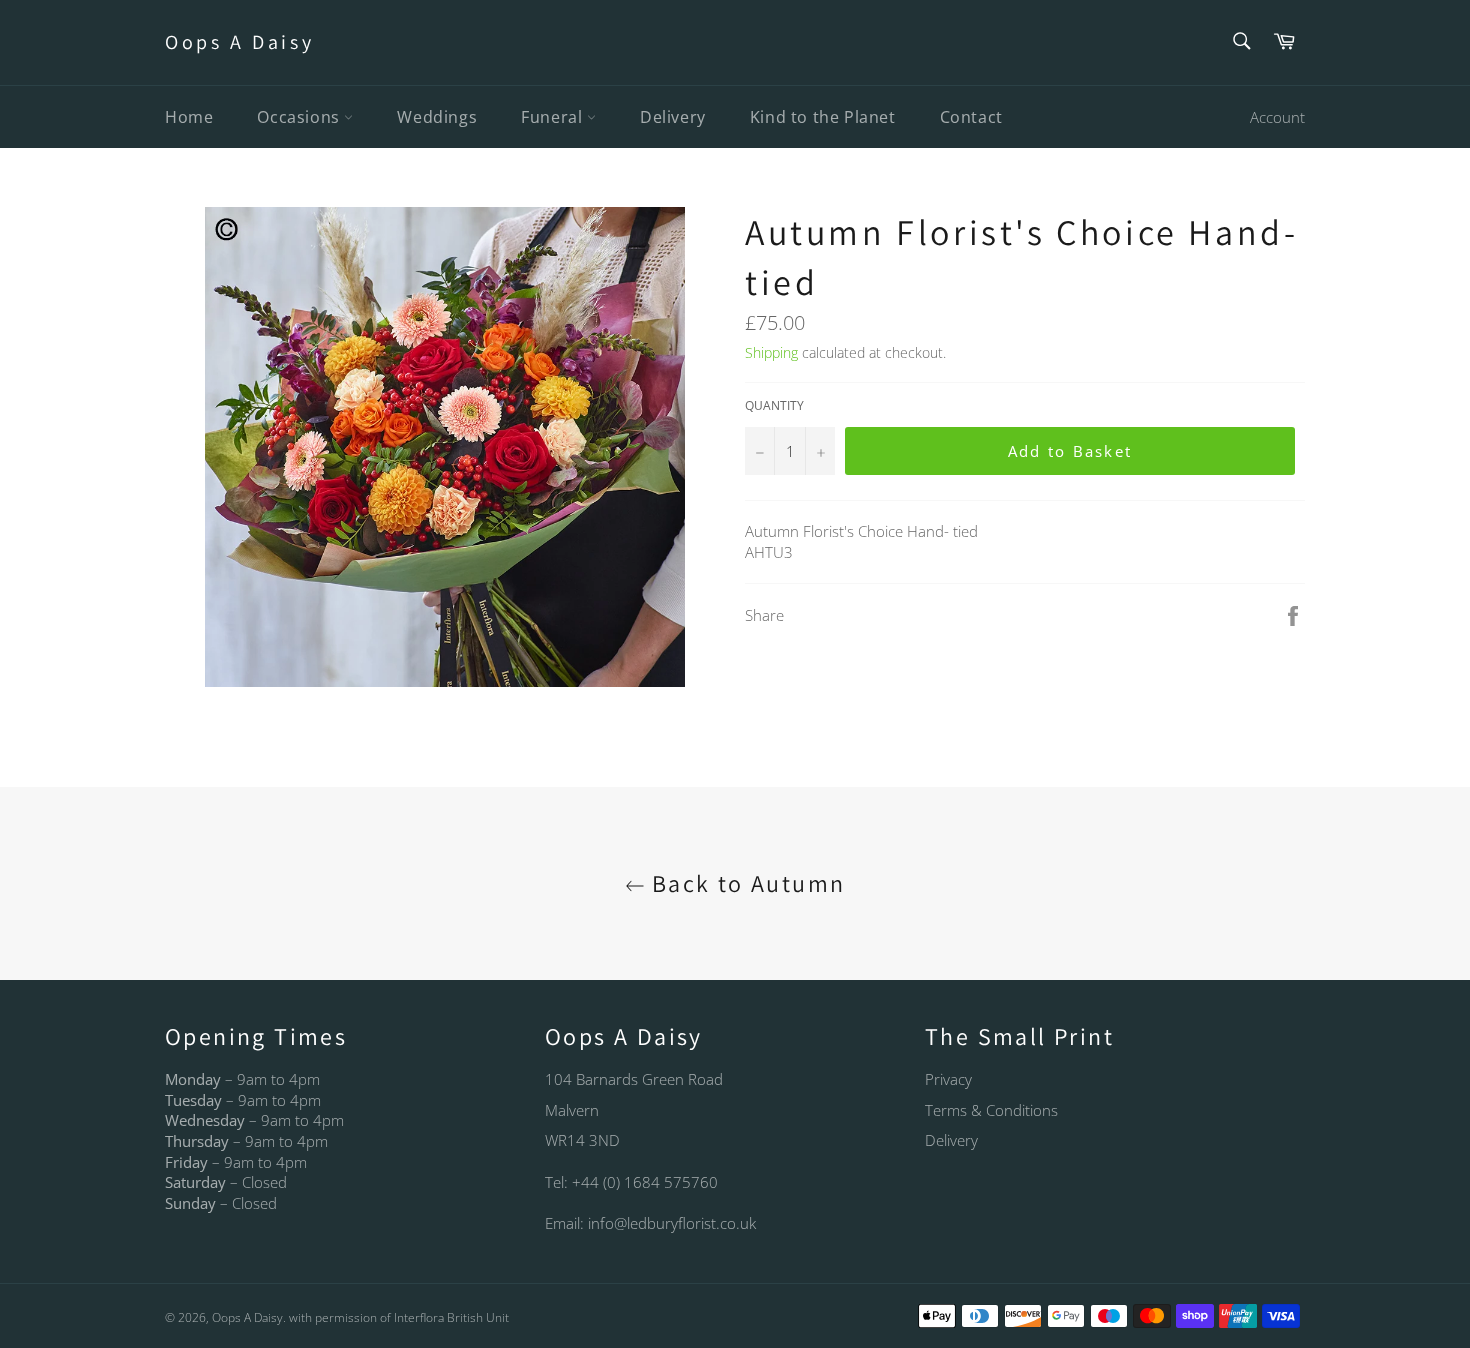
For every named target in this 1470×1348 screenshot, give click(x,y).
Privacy (948, 1079)
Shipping (771, 352)
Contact (971, 117)
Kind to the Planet (823, 117)
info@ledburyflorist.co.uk (672, 1223)
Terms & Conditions (991, 1110)
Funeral (554, 117)
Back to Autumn (745, 883)
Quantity (774, 406)
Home (189, 117)
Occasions (300, 117)
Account (1277, 117)
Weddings (437, 117)
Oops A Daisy (239, 42)
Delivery (673, 117)
